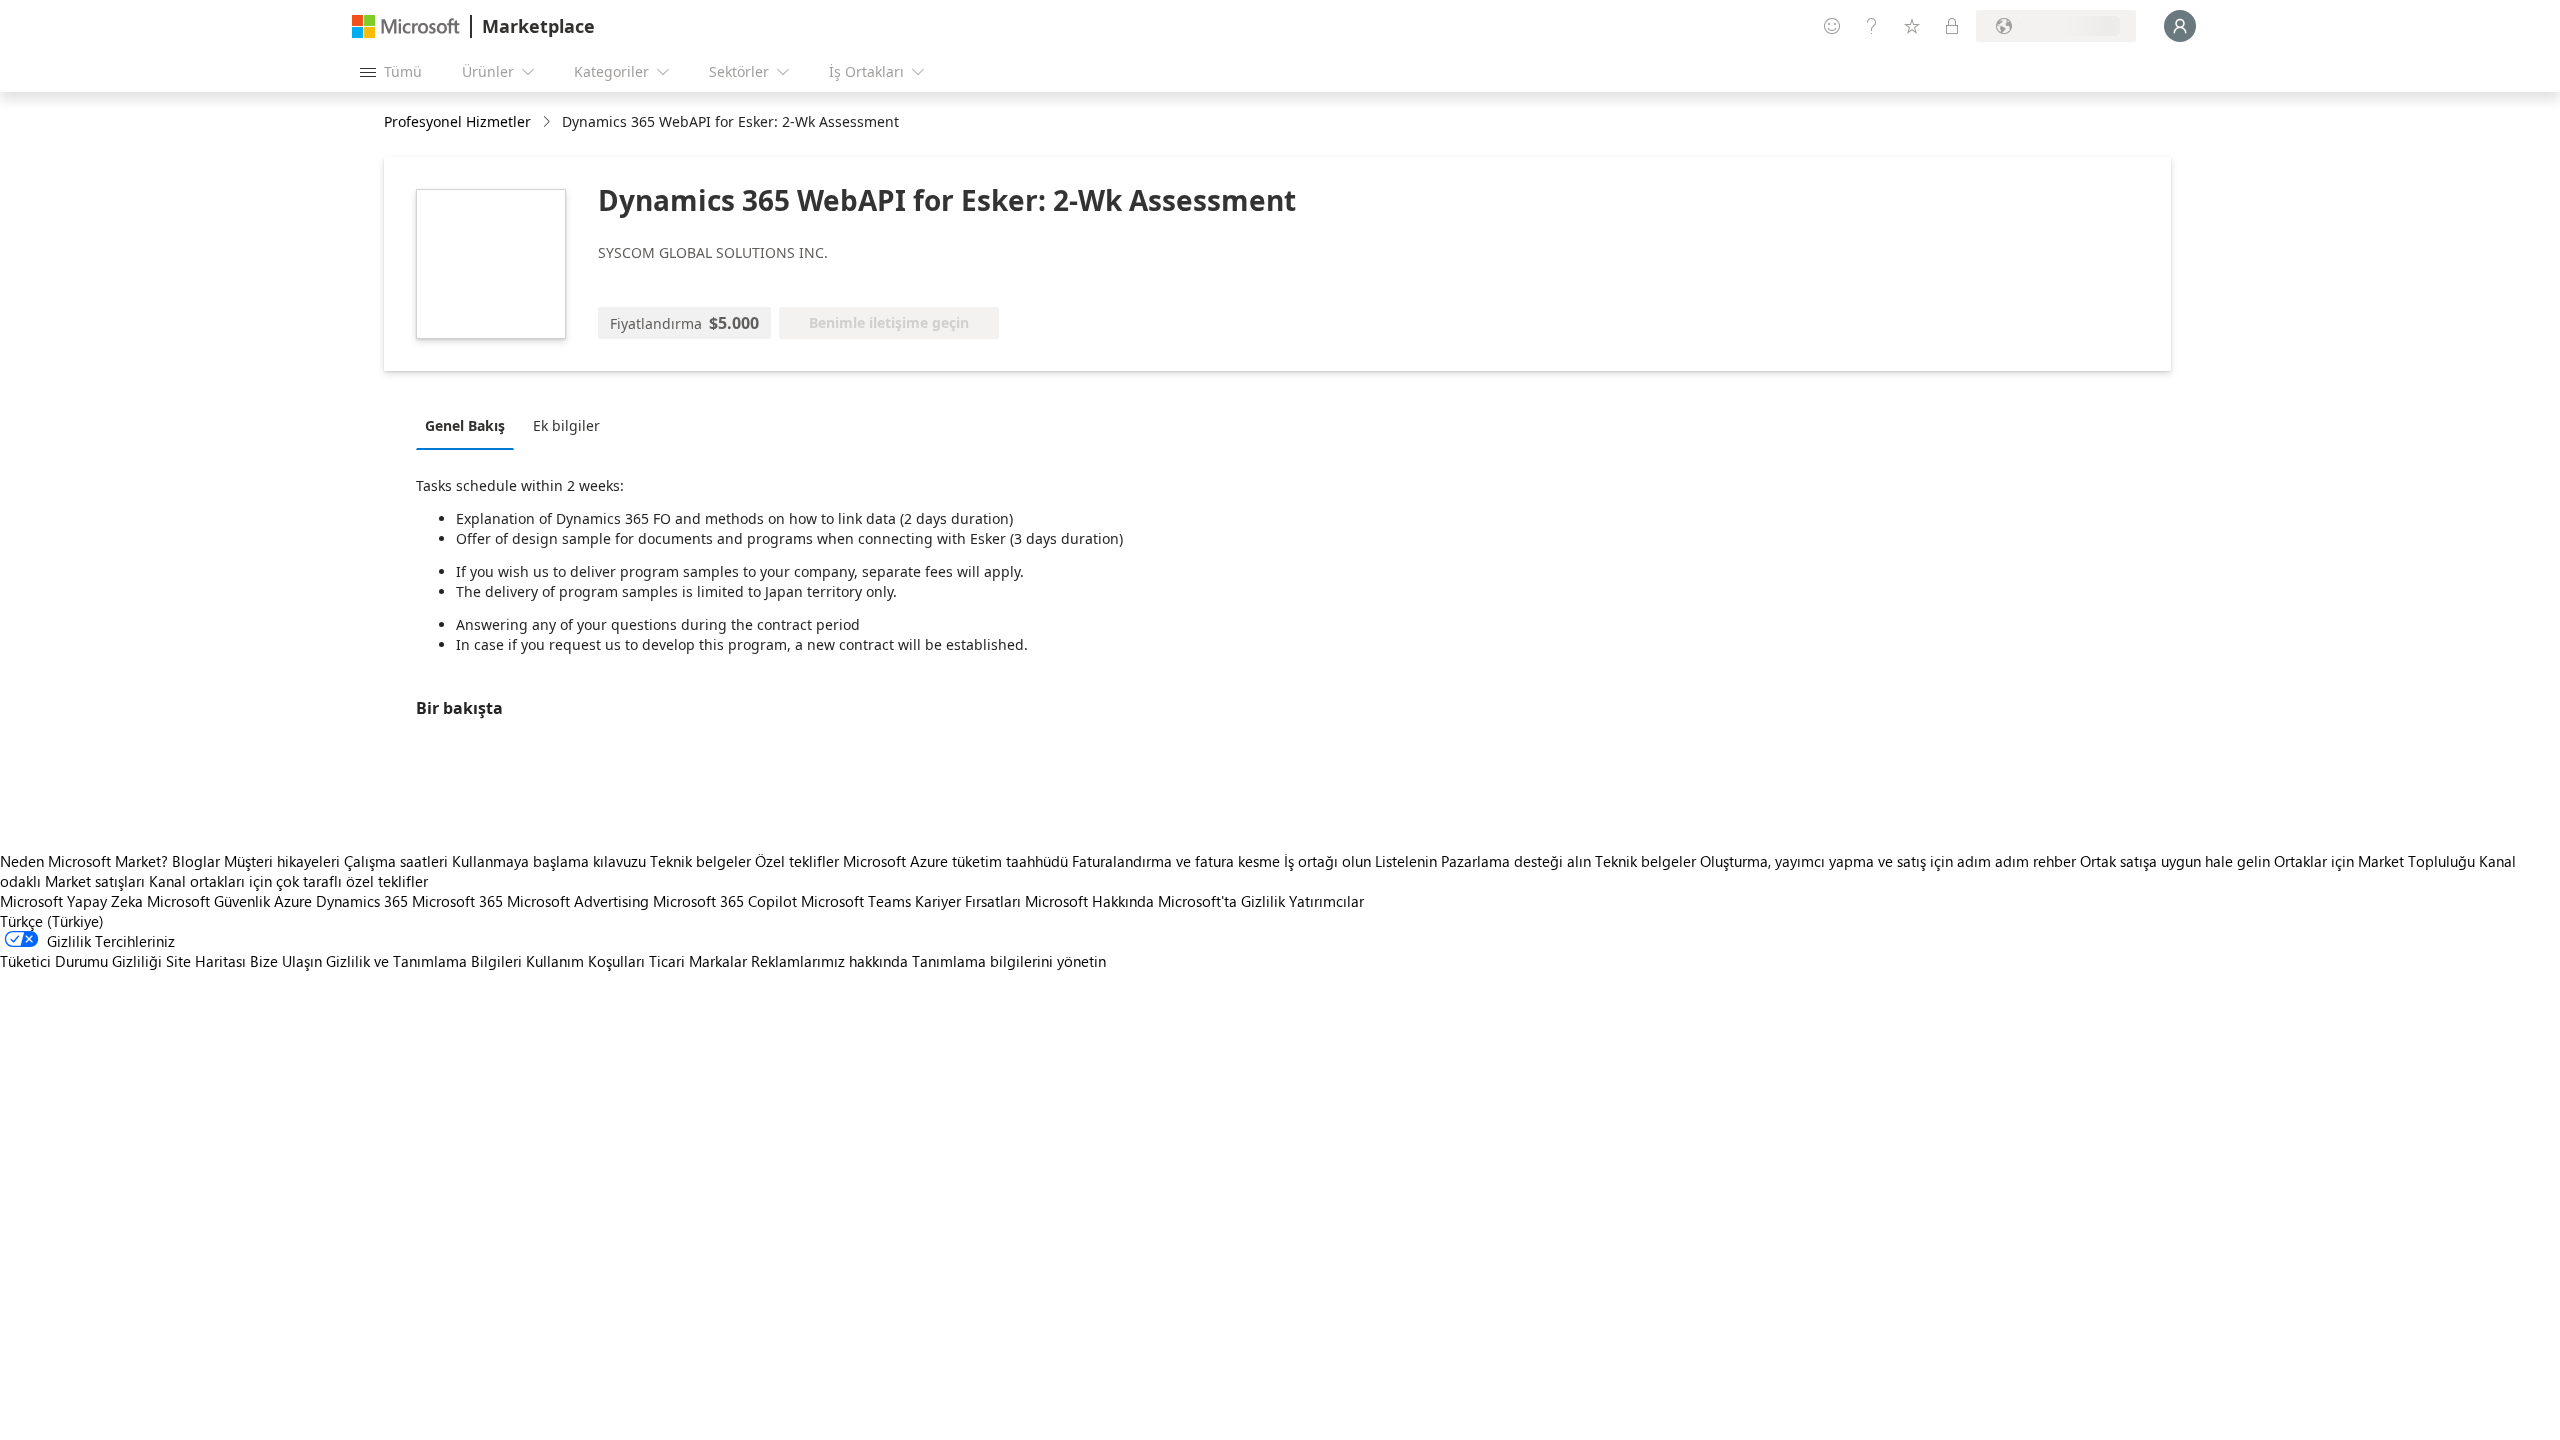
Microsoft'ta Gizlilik (1221, 901)
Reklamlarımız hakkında (829, 961)
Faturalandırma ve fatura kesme (1176, 861)
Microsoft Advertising (578, 901)
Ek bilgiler (566, 425)
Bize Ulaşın (286, 961)
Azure (293, 901)
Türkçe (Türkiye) (52, 921)
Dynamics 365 (362, 901)
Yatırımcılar (1326, 901)
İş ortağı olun (1327, 861)
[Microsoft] (406, 26)
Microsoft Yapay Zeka (71, 901)
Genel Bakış (465, 425)
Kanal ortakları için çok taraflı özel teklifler (288, 881)
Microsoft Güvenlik (208, 901)
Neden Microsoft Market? (84, 861)
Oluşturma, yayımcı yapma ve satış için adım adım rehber (1888, 861)
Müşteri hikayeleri (282, 861)
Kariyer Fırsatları (968, 901)
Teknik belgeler (700, 861)
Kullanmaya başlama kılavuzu (549, 861)
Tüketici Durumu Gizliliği (81, 961)
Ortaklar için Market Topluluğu (2374, 861)
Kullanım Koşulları (585, 961)
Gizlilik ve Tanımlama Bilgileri (424, 961)
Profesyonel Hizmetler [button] (457, 121)
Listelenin (1406, 861)
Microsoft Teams (856, 901)
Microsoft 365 (457, 901)
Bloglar (196, 861)
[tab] (470, 425)
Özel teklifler (797, 861)
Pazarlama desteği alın (1516, 861)
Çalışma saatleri (396, 861)
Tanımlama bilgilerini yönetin (1009, 961)
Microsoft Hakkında (1089, 901)
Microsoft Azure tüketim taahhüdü (957, 861)
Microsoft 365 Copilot (725, 901)
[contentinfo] (548, 122)
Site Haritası (206, 961)
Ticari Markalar (698, 961)
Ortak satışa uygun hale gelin (2175, 861)
